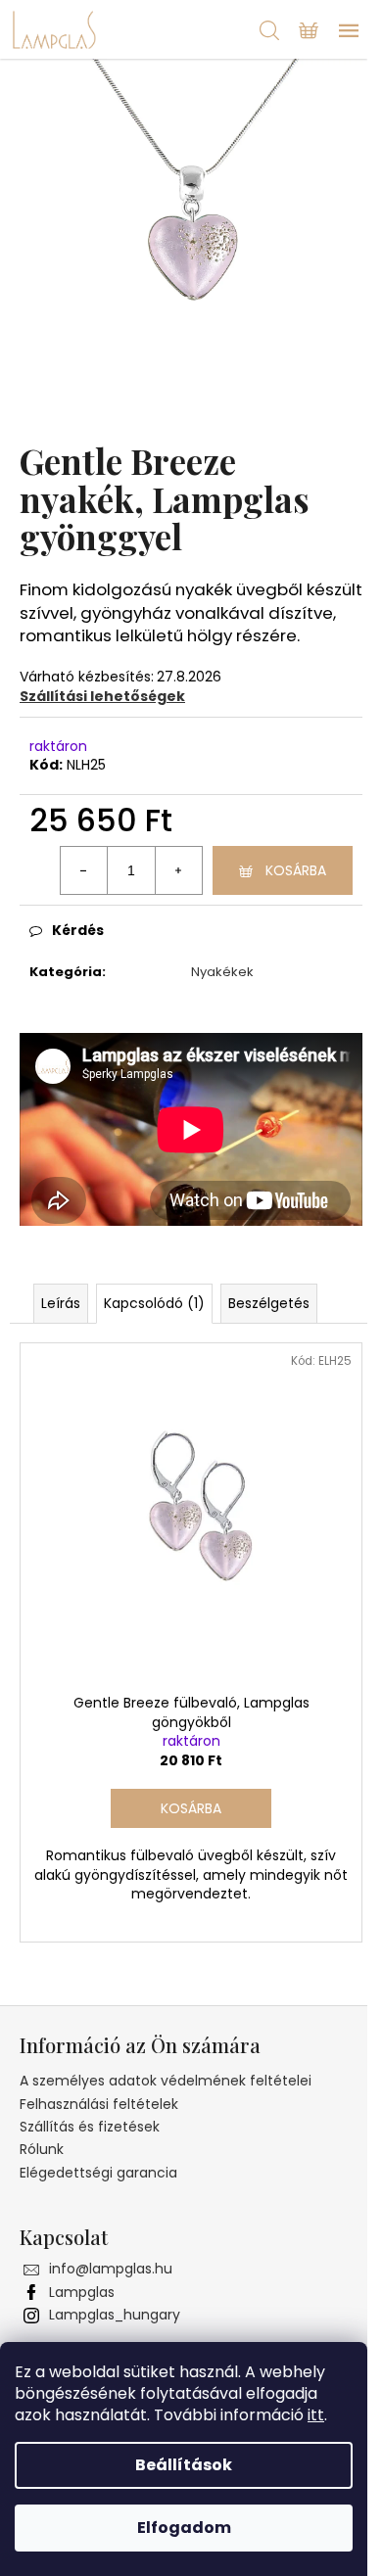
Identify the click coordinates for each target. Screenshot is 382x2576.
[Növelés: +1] (178, 870)
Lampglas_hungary (115, 2315)
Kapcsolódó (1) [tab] (154, 1303)
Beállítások (184, 2465)
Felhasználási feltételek (99, 2104)
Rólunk (42, 2149)
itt (316, 2415)
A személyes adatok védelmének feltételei (166, 2081)
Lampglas (82, 2292)
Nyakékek (222, 972)
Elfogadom (184, 2528)
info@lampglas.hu (111, 2269)
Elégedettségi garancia (98, 2173)
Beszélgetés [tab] (269, 1303)
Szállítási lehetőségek (102, 696)
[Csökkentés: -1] (84, 870)
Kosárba (296, 870)
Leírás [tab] (61, 1303)
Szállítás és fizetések (90, 2127)
